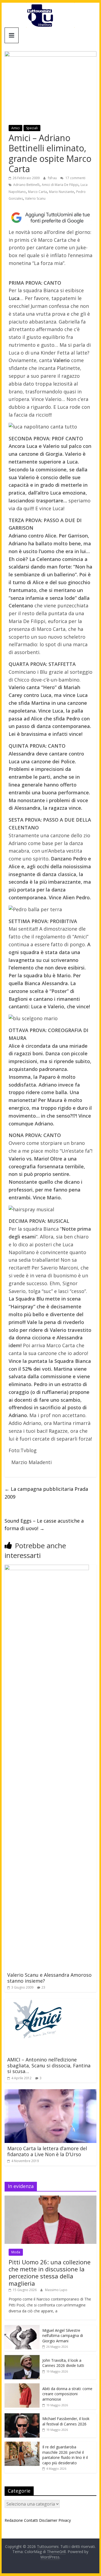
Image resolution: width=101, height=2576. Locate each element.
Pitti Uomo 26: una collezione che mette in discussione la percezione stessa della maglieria (50, 2273)
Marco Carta (37, 192)
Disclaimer (48, 2520)
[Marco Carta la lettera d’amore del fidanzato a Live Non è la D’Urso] (51, 2092)
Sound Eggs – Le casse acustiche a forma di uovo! (44, 1525)
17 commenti (75, 178)
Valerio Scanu (35, 198)
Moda (16, 2252)
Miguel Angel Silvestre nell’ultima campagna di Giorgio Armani (63, 2336)
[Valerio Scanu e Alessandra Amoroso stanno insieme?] (47, 1568)
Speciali (32, 128)
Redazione (14, 2520)
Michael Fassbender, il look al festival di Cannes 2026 (66, 2421)
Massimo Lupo (56, 2290)
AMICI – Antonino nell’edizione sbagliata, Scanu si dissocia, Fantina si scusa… (49, 2065)
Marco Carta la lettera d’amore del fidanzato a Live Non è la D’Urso (47, 2151)
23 (43, 1987)
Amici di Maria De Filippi (60, 185)
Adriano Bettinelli (26, 185)
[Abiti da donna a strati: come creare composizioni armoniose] (22, 2386)
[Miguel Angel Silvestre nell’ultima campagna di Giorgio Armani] (22, 2328)
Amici (15, 128)
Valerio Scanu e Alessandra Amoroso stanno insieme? (49, 1978)
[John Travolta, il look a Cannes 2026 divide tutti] (22, 2358)
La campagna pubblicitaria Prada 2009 (46, 1493)
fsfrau (53, 178)
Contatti (31, 2520)
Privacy (65, 2520)
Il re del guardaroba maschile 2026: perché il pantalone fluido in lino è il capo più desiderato (65, 2455)
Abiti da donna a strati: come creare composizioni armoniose (67, 2394)
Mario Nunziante (62, 192)
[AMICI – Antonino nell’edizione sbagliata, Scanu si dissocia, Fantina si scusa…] (38, 2002)
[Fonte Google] (51, 218)
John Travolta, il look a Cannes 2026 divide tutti (63, 2363)
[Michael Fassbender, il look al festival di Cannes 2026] (22, 2416)
